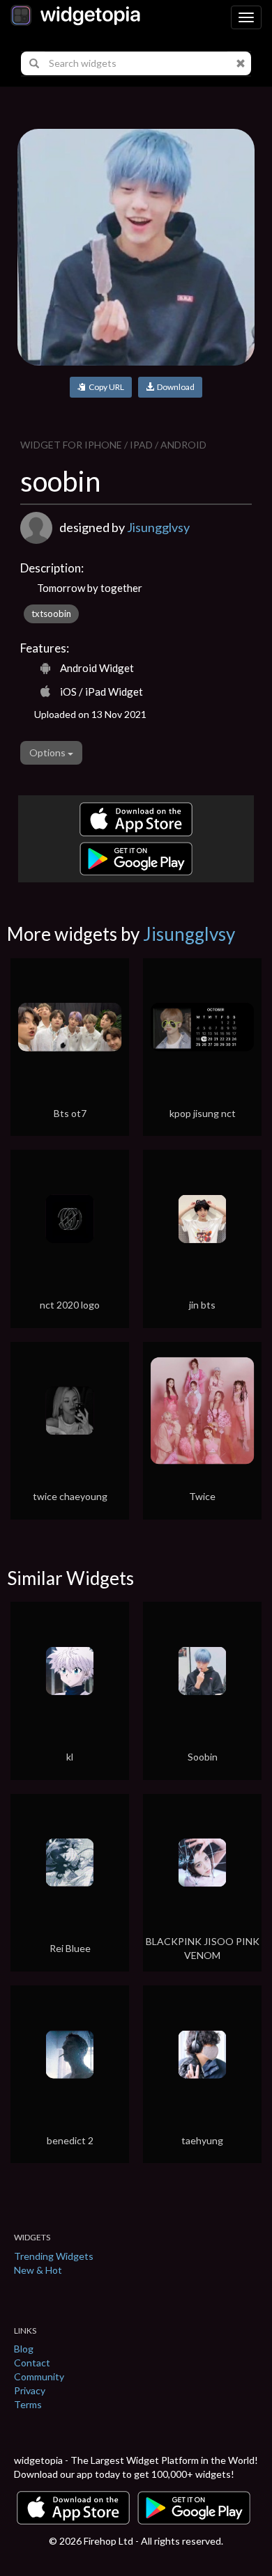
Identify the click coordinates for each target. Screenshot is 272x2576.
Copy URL (105, 387)
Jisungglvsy (158, 527)
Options (48, 752)
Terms (28, 2404)
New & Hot (38, 2270)
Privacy (30, 2390)
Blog (24, 2349)
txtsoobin (51, 614)
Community (39, 2376)
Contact (32, 2363)
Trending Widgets (54, 2256)
